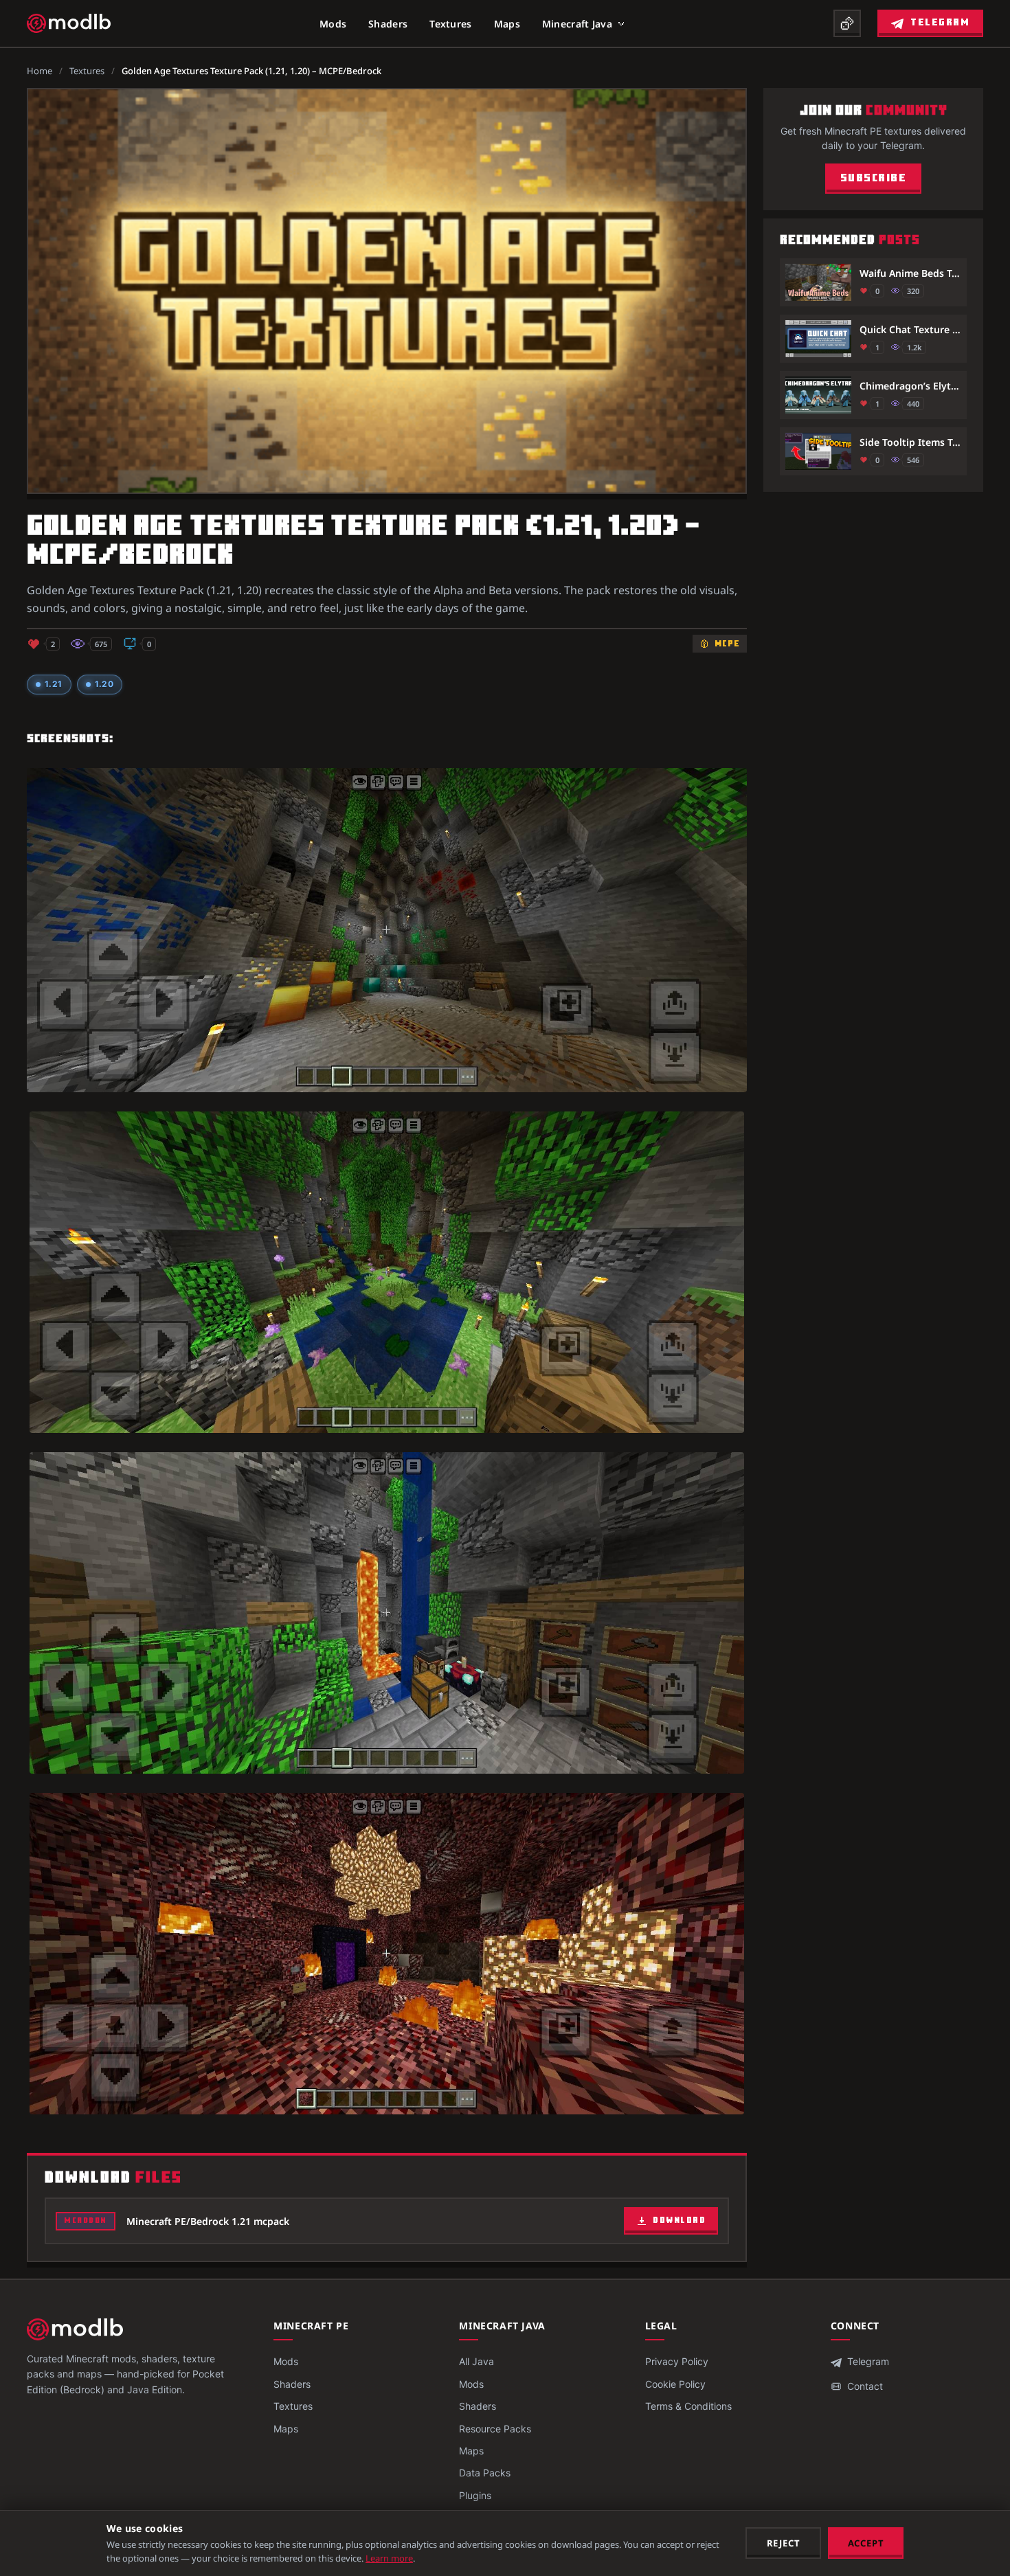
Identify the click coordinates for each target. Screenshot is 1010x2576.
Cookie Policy (675, 2384)
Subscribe (874, 179)
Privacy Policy (677, 2361)
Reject (784, 2543)
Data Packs (485, 2473)
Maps (507, 24)
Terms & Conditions (688, 2406)
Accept (866, 2543)
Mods (333, 24)
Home (40, 71)
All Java (476, 2361)
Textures (450, 24)
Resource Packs (495, 2429)
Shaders (388, 24)
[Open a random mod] (847, 23)
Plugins (475, 2495)
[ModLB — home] (69, 23)
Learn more (389, 2558)
